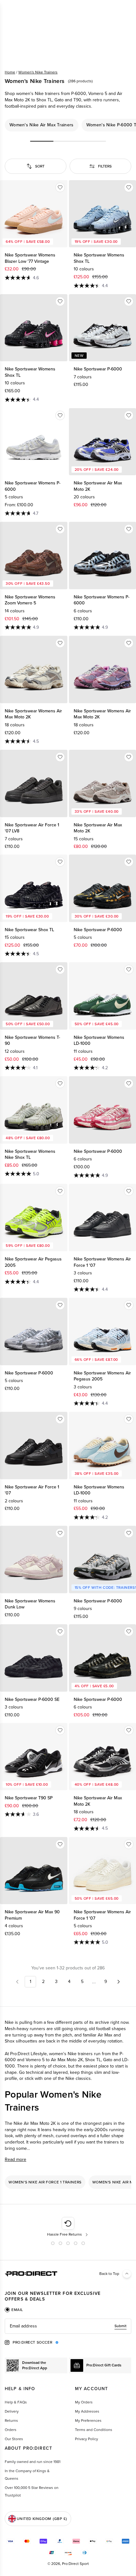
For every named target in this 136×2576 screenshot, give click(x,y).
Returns (11, 2421)
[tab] (14, 2310)
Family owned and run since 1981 (33, 2462)
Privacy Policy (87, 2439)
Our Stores (14, 2439)
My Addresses (87, 2411)
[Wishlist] (60, 187)
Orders (11, 2430)
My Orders (84, 2402)
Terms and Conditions (94, 2430)
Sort (40, 166)
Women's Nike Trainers (38, 72)
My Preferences (88, 2421)
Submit (121, 2326)
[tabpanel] (68, 2326)
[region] (68, 125)
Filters (105, 166)
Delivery (12, 2411)
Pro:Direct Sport (75, 2564)
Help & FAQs (16, 2402)
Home (10, 72)
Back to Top (109, 2274)
